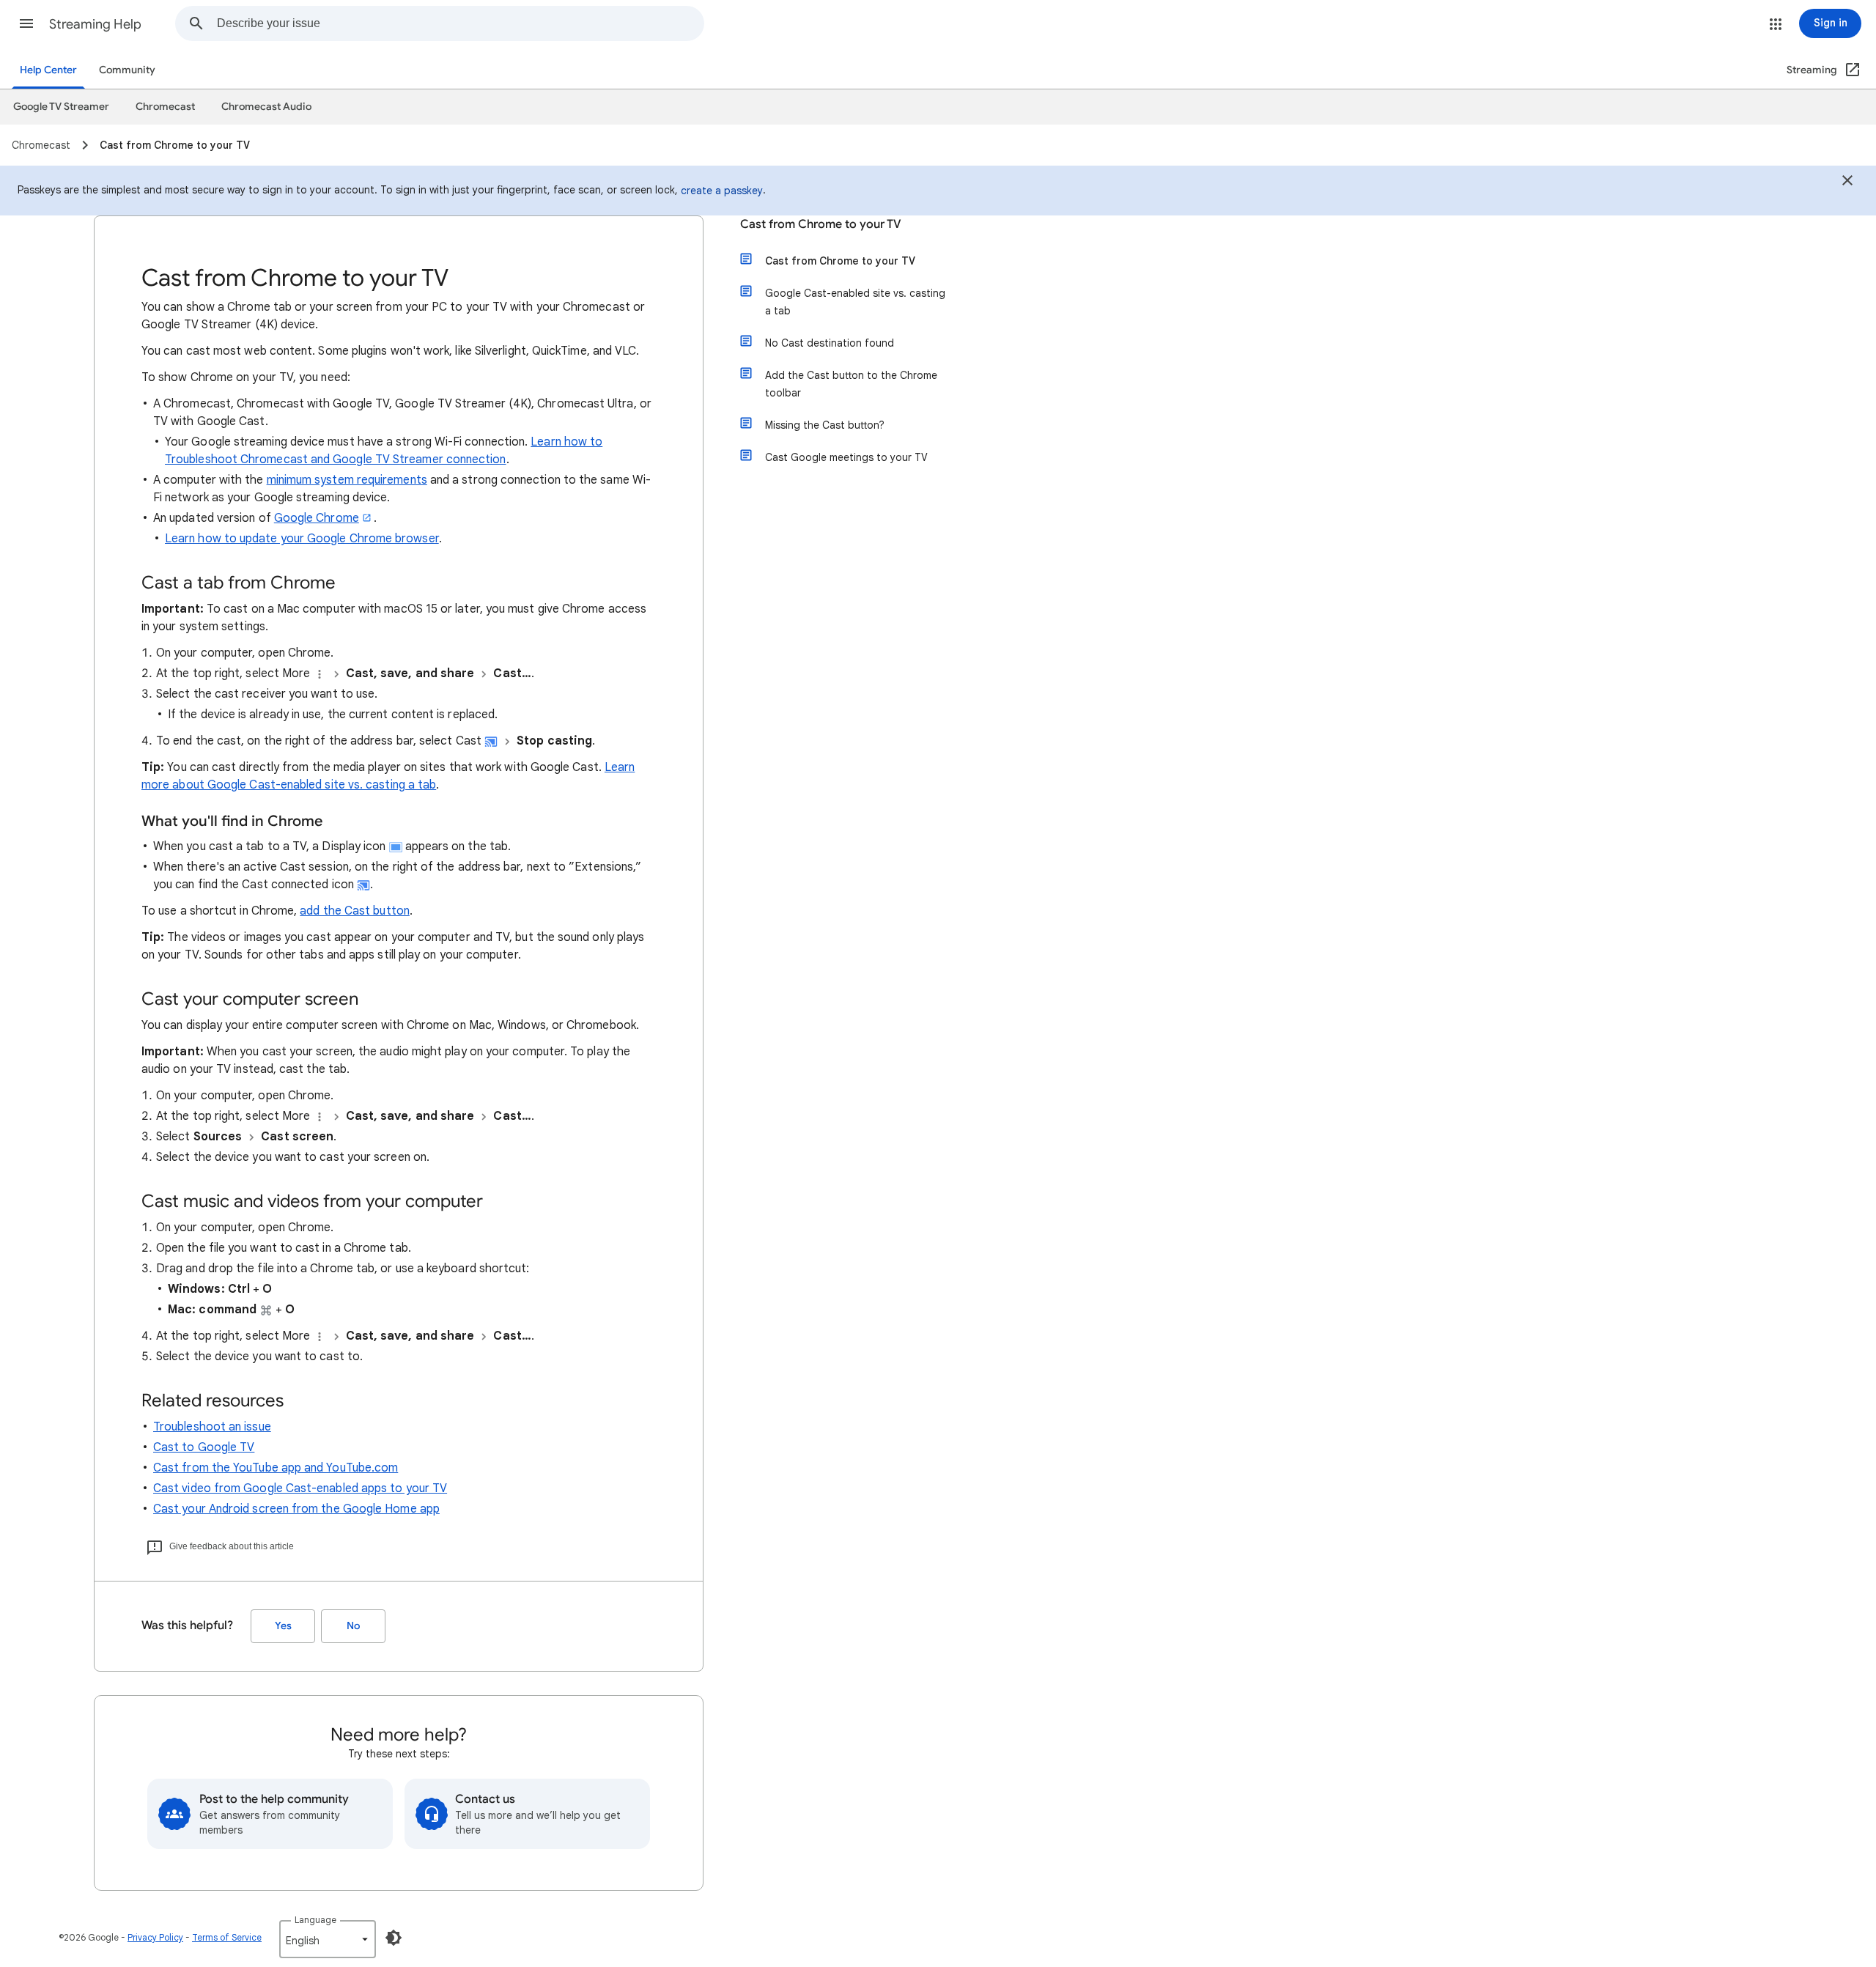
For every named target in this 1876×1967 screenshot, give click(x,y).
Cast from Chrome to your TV (821, 224)
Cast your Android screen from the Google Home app (296, 1509)
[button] (26, 23)
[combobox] (460, 23)
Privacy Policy (155, 1937)
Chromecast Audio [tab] (266, 107)
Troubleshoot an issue (212, 1427)
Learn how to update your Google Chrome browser (302, 539)
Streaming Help (95, 24)
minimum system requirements (347, 480)
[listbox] (328, 1939)
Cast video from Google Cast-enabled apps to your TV (300, 1488)
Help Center (48, 70)
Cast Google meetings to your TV (846, 457)
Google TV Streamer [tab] (61, 107)
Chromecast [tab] (165, 107)
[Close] (1847, 182)
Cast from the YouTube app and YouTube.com (276, 1468)
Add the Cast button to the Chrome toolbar (851, 384)
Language (315, 1920)
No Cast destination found (830, 343)
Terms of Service (227, 1937)
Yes (283, 1626)
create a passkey (722, 191)
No (353, 1626)
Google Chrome (317, 518)
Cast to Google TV (204, 1447)
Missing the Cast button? (825, 425)
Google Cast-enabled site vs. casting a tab (855, 302)
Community (127, 70)
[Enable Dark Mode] (394, 1938)
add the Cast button (355, 911)
